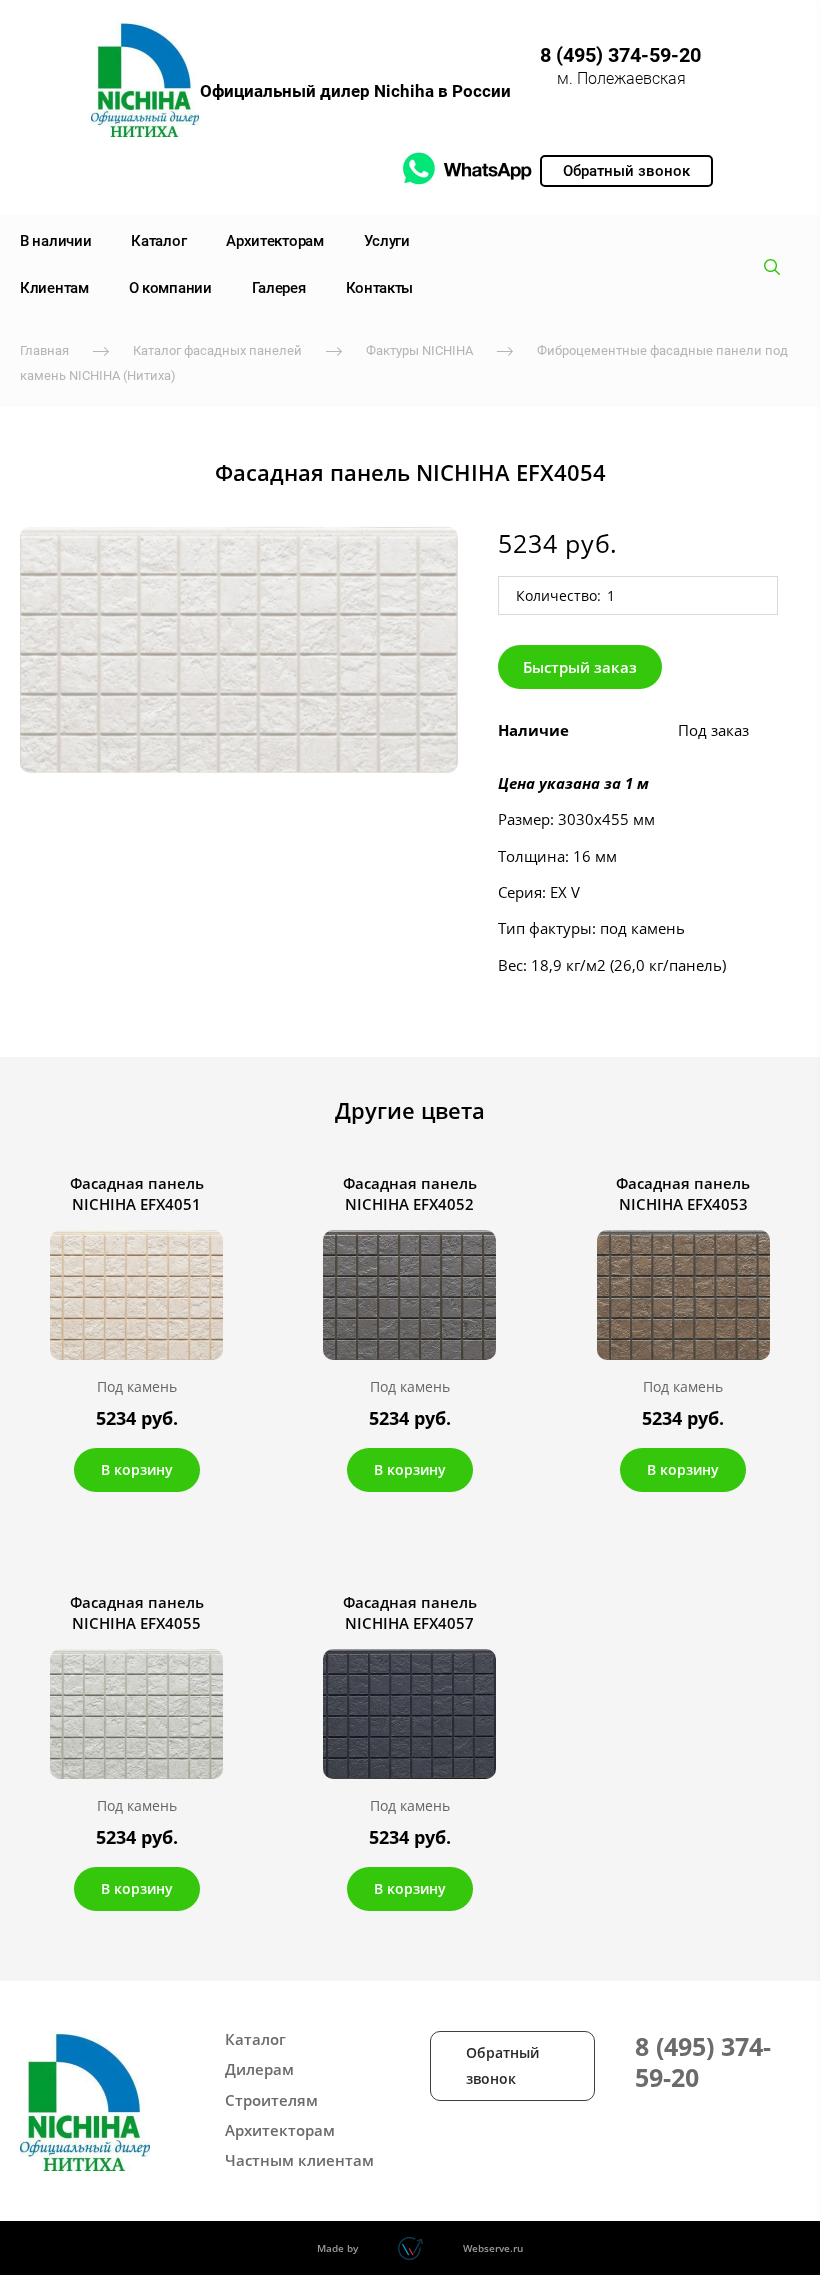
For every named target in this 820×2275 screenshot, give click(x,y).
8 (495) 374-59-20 (620, 55)
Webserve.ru (493, 2248)
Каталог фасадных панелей (217, 350)
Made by (337, 2248)
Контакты (380, 288)
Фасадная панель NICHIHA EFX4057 (410, 1612)
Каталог (158, 241)
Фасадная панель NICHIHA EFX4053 (683, 1193)
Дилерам (259, 2069)
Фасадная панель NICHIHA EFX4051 (137, 1193)
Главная (44, 350)
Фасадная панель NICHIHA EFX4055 (137, 1612)
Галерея (279, 288)
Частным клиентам (299, 2160)
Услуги (387, 241)
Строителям (271, 2100)
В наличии (55, 241)
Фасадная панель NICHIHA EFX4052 (410, 1193)
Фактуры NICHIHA (419, 350)
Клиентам (54, 288)
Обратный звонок (502, 2065)
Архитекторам (274, 241)
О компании (170, 288)
